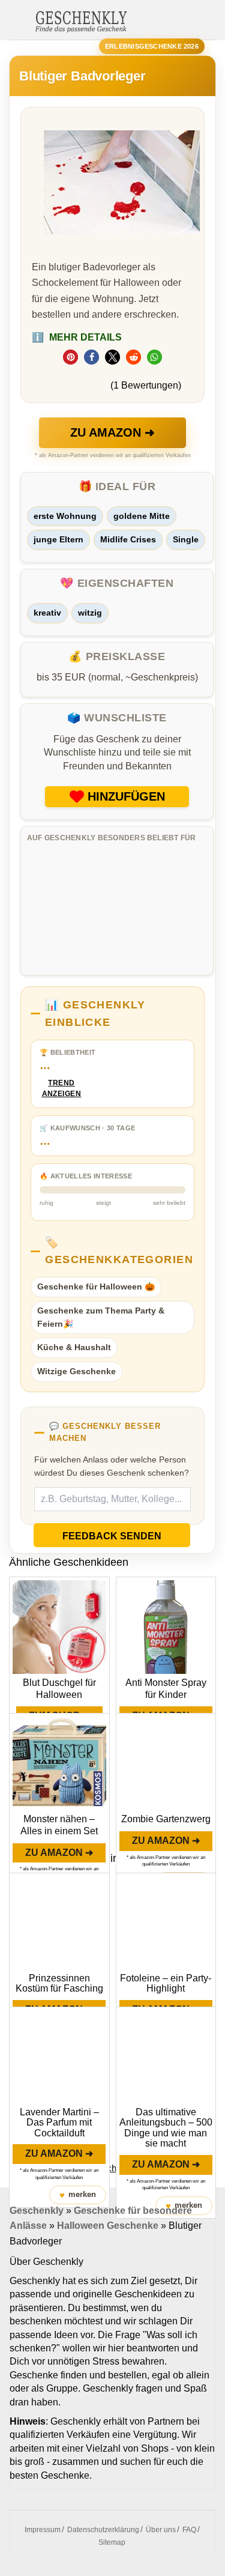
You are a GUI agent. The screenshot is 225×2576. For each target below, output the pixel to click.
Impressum (43, 2530)
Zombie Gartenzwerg (166, 1819)
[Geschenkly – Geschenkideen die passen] (81, 20)
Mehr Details (77, 337)
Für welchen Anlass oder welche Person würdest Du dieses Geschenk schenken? (112, 1466)
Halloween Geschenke (108, 2226)
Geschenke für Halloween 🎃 (96, 1286)
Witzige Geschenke (76, 1371)
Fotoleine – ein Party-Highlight (166, 1984)
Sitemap (112, 2542)
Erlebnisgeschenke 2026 (152, 46)
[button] (70, 357)
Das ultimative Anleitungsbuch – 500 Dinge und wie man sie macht (166, 2128)
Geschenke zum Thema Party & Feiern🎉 (101, 1317)
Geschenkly (37, 2211)
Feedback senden (112, 1536)
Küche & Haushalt (74, 1347)
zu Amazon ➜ (112, 432)
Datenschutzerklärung (103, 2530)
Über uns (161, 2530)
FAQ (189, 2530)
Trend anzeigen (62, 1089)
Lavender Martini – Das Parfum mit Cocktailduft (59, 2123)
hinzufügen (126, 796)
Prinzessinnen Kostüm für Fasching (59, 1984)
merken (78, 2195)
